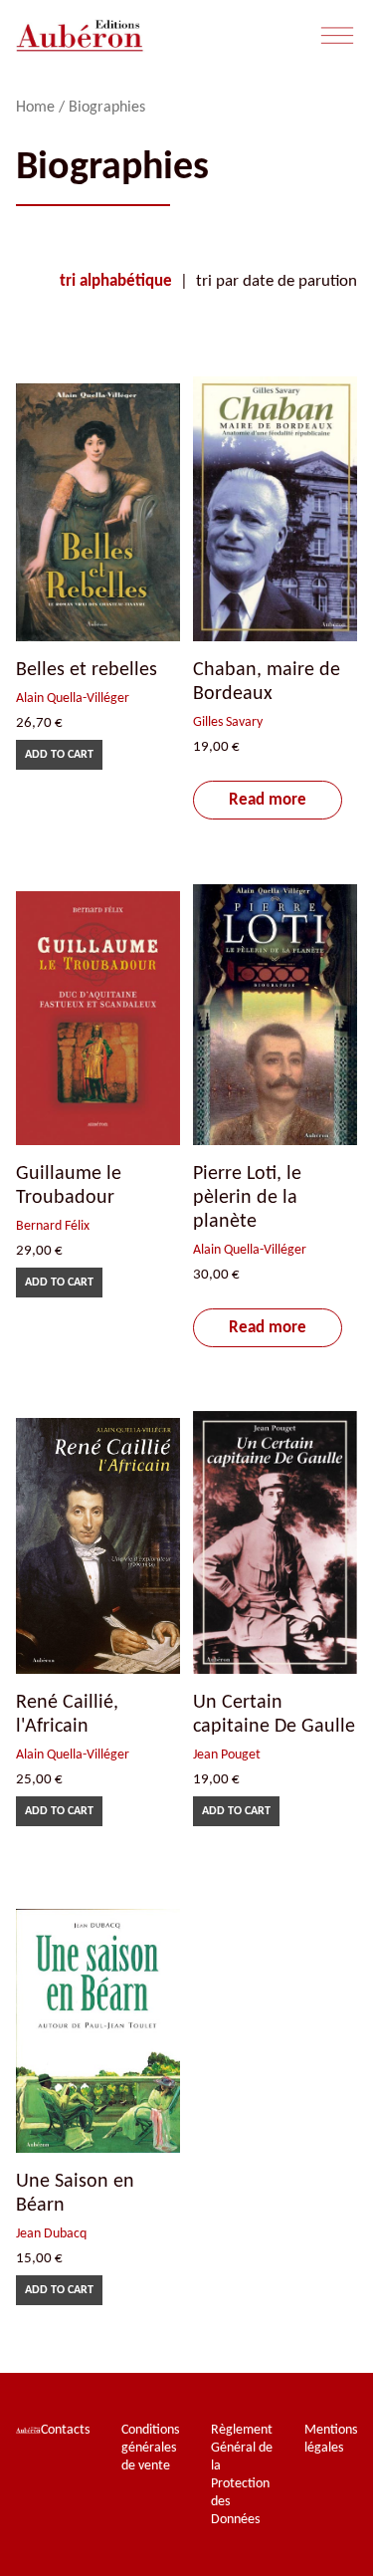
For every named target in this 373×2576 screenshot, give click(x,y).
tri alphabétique (116, 281)
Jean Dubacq (51, 2234)
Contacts (65, 2430)
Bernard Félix (53, 1226)
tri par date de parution (277, 281)
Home (35, 108)
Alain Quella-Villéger (73, 699)
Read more (268, 800)
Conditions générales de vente (150, 2448)
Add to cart (59, 755)
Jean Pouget (227, 1755)
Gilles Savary (228, 722)
